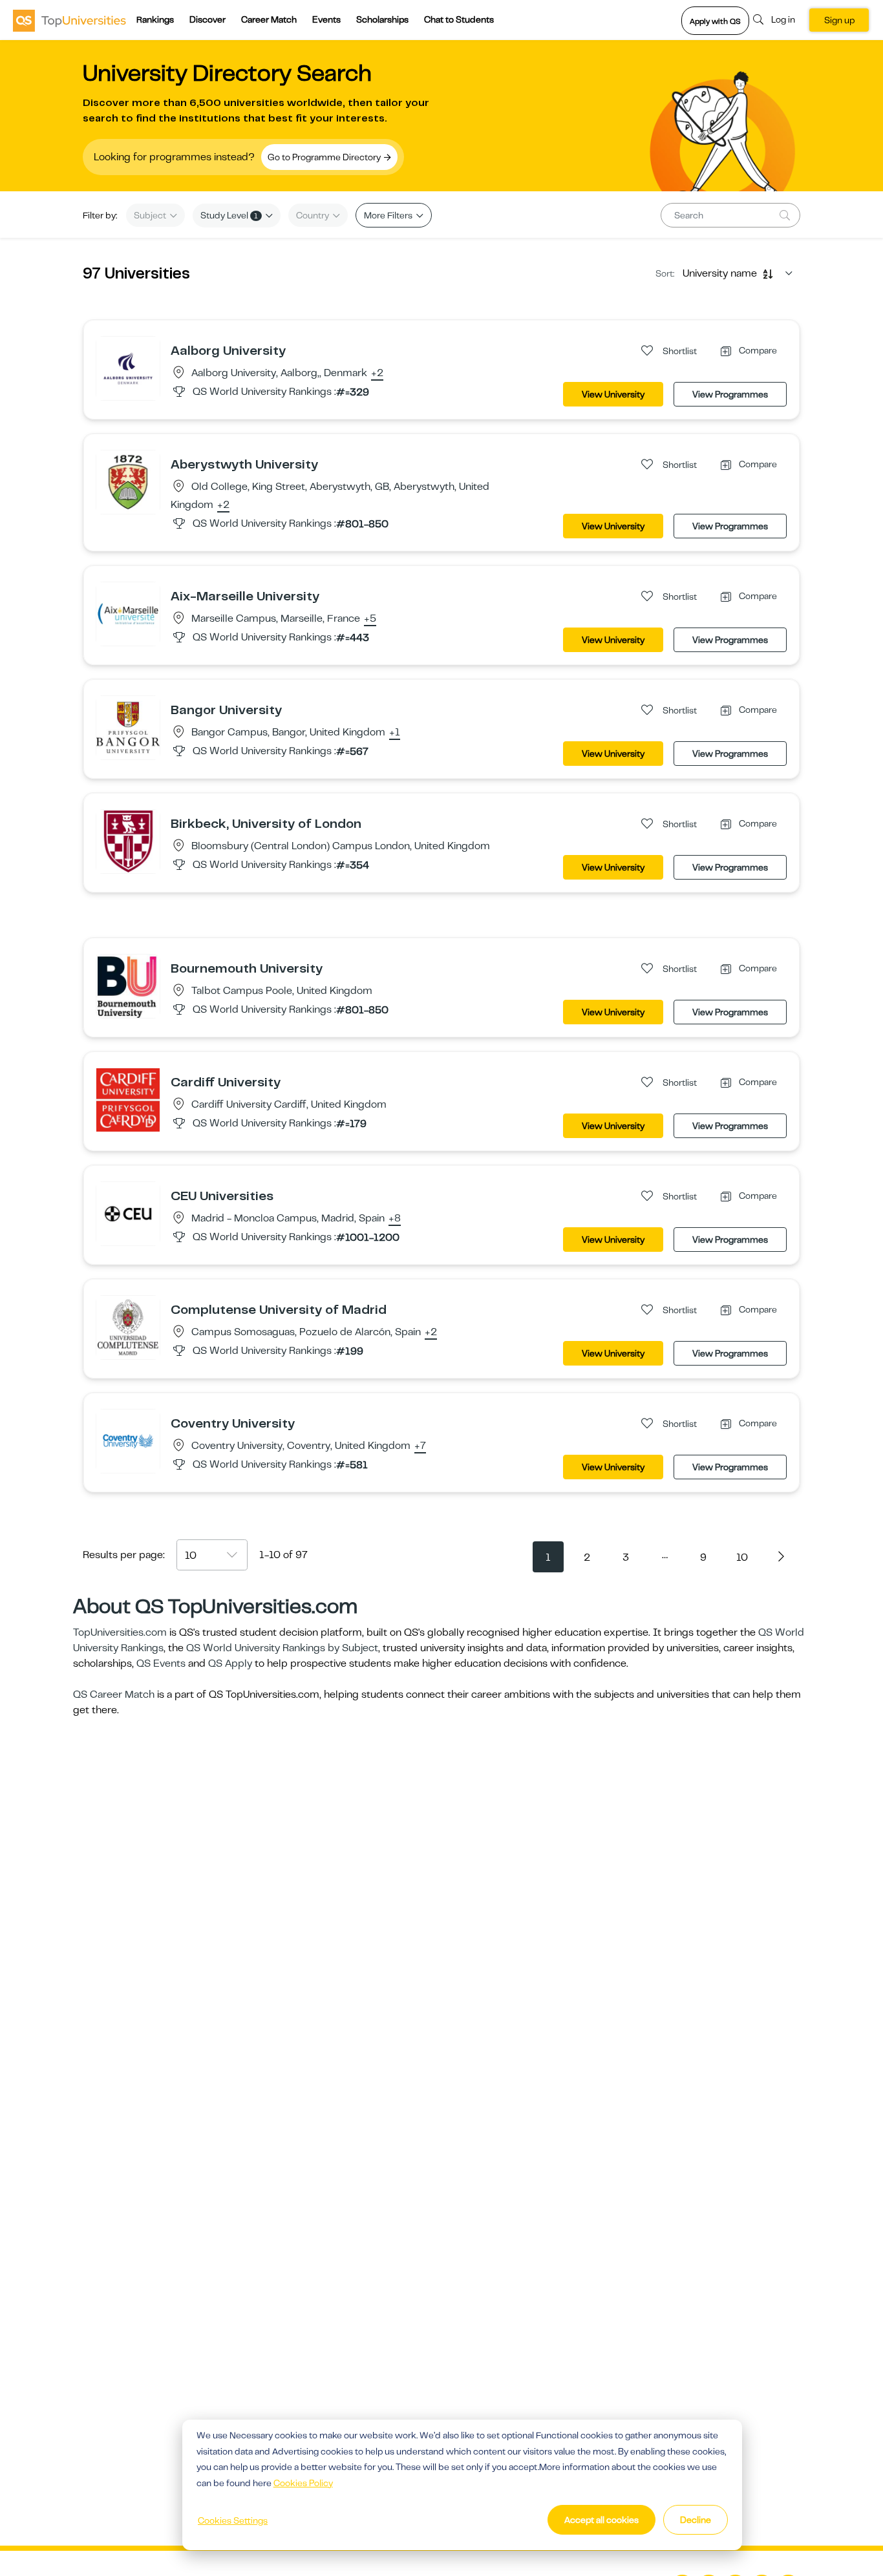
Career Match (269, 19)
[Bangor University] (128, 727)
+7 (420, 1446)
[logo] (69, 20)
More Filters (389, 215)
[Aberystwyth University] (128, 481)
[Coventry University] (128, 1441)
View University (613, 394)
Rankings (155, 19)
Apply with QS (715, 21)
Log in (783, 19)
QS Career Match (114, 1694)
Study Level (229, 215)
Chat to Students (459, 19)
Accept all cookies (601, 2520)
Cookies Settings (233, 2520)
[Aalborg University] (128, 368)
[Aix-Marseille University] (128, 613)
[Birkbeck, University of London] (128, 841)
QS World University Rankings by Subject (282, 1648)
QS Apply (230, 1663)
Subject (151, 215)
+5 (370, 619)
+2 (377, 374)
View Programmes (730, 394)
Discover (207, 19)
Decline (696, 2520)
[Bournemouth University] (128, 986)
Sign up (839, 20)
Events (326, 19)
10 (742, 1557)
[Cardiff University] (128, 1099)
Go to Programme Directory (325, 157)
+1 (395, 733)
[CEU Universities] (128, 1213)
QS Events (161, 1663)
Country (314, 215)
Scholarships (382, 19)
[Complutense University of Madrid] (128, 1327)
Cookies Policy (303, 2483)
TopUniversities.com (120, 1632)
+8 (395, 1219)
